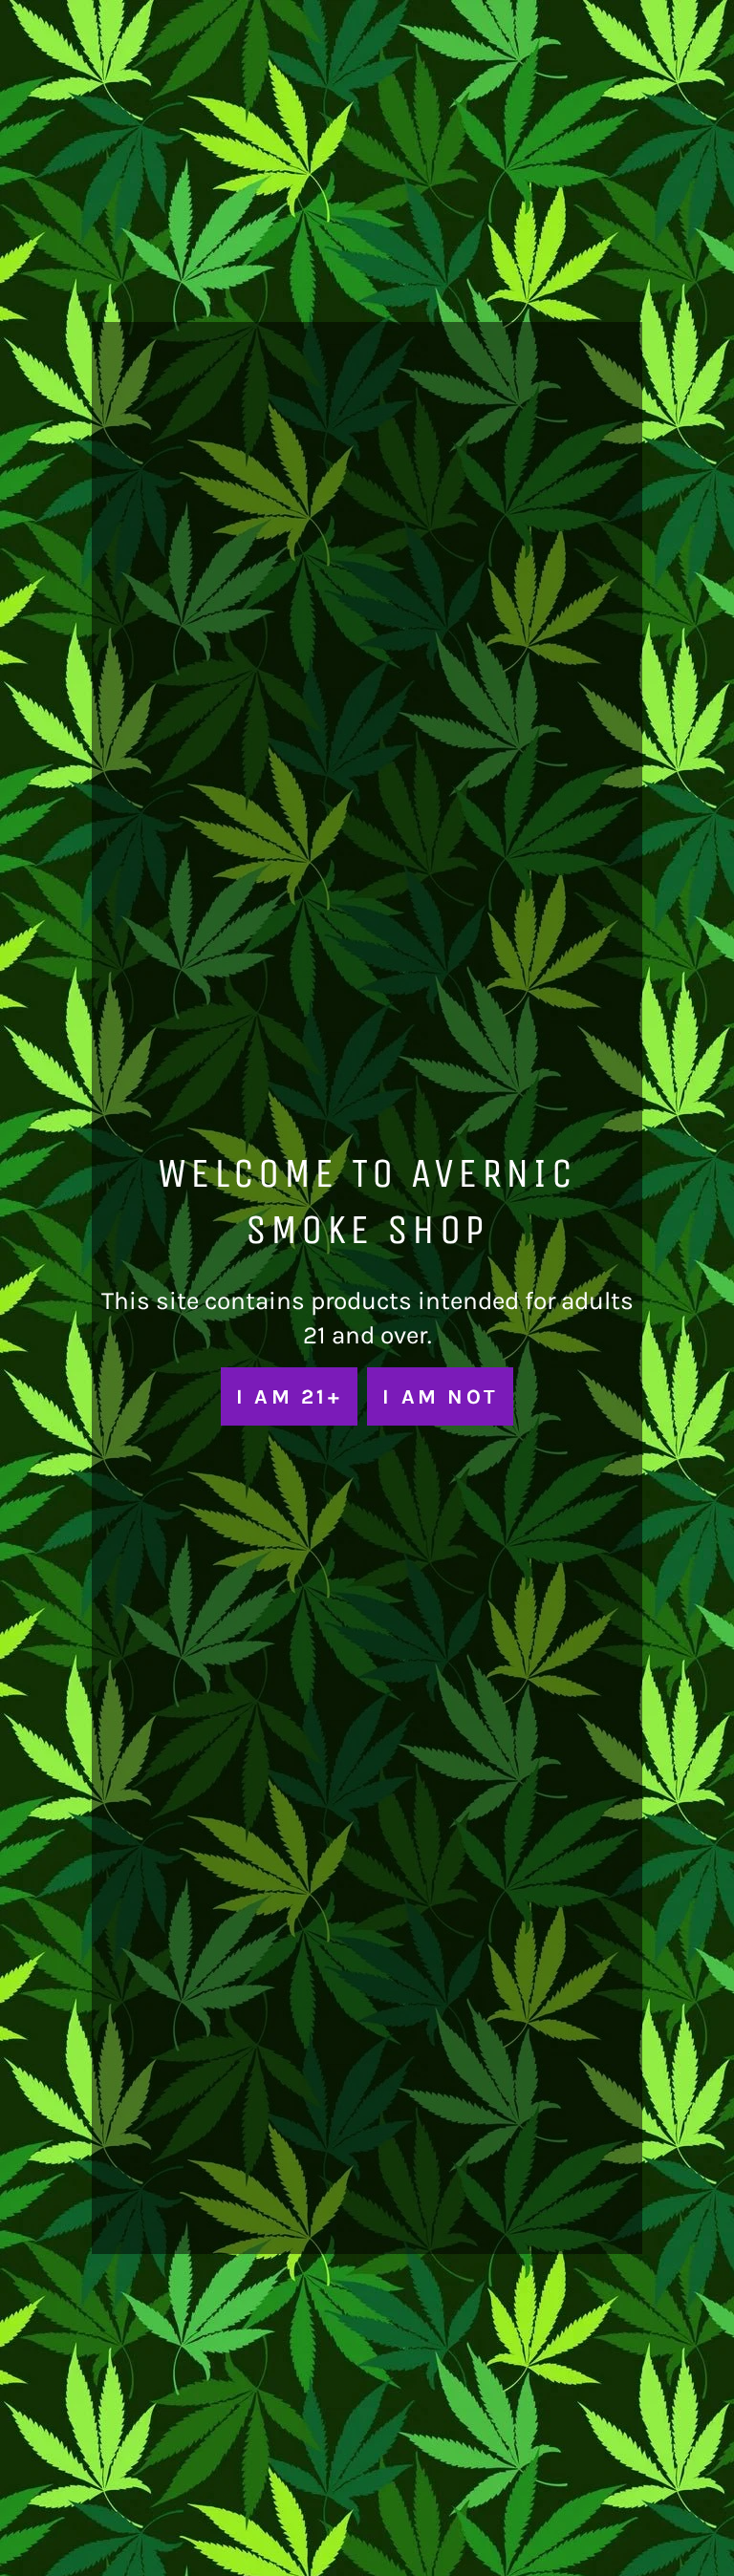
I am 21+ (289, 1396)
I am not (440, 1396)
